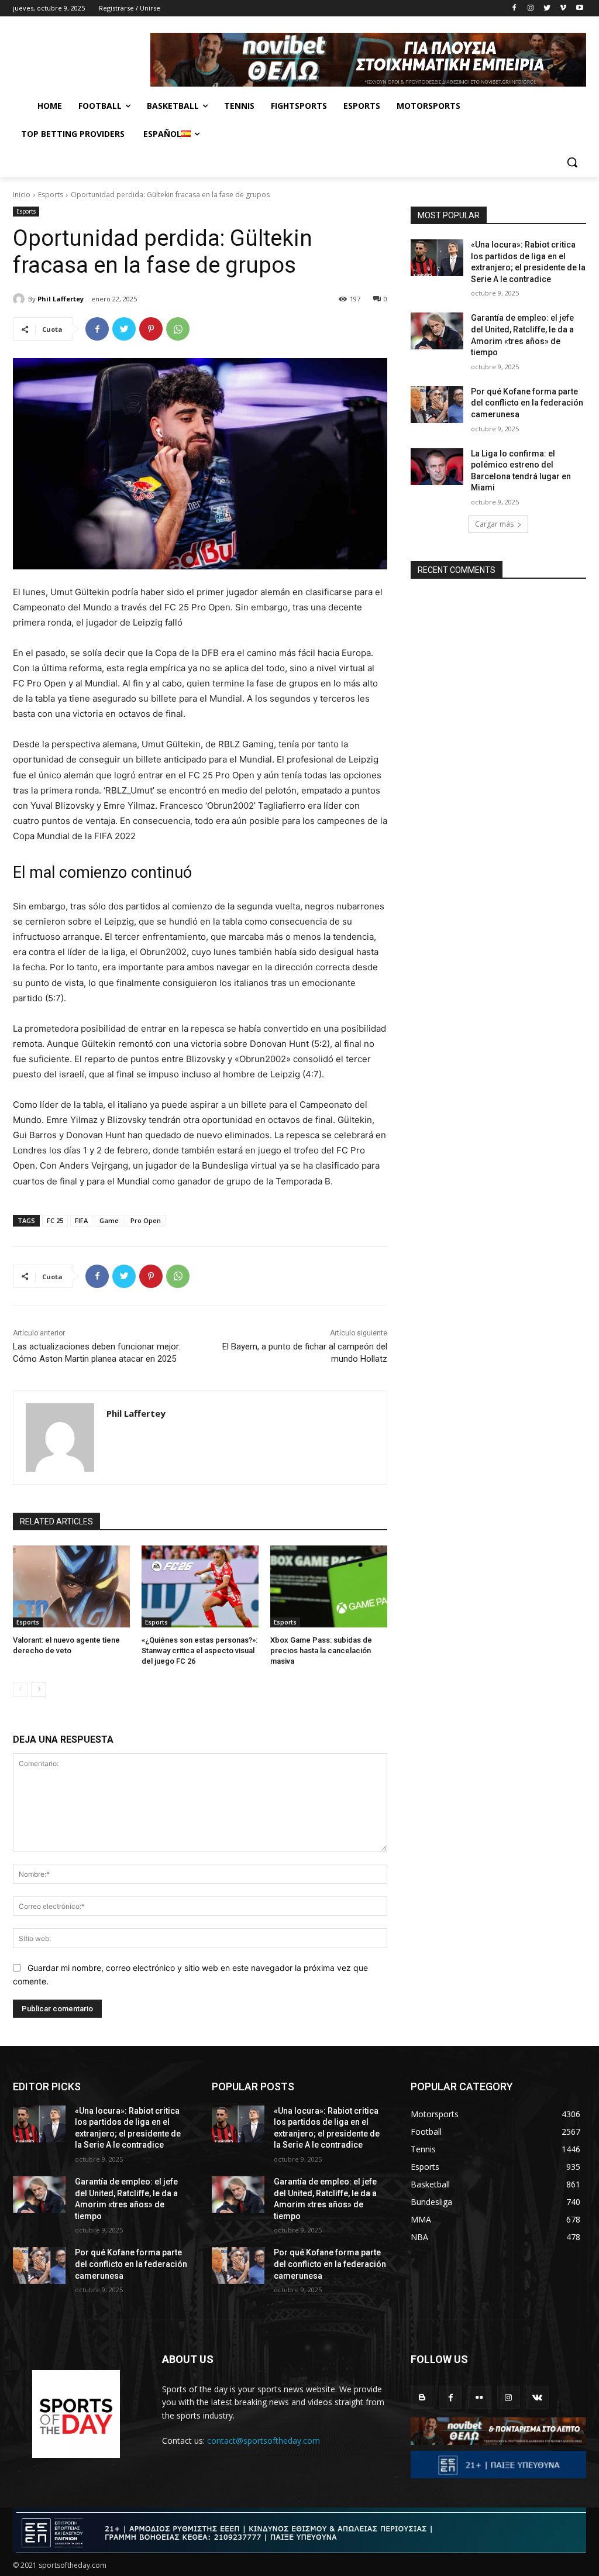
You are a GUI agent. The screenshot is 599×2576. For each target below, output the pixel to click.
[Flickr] (479, 2397)
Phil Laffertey (61, 299)
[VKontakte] (537, 2397)
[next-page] (39, 1689)
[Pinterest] (151, 329)
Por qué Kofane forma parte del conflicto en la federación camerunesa (527, 403)
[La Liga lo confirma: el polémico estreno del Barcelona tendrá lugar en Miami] (437, 467)
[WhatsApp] (178, 329)
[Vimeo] (563, 8)
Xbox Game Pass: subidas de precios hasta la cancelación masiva (321, 1651)
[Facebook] (514, 8)
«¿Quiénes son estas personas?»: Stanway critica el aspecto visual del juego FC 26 (199, 1651)
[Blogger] (422, 2397)
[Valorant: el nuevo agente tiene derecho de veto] (71, 1586)
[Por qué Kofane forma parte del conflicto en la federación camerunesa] (437, 405)
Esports (51, 195)
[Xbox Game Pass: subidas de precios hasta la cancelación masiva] (329, 1586)
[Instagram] (531, 8)
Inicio (22, 195)
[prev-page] (20, 1689)
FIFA (81, 1220)
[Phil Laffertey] (20, 299)
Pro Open (146, 1220)
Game (109, 1220)
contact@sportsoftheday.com (264, 2441)
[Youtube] (579, 8)
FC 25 (55, 1220)
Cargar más (494, 524)
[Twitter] (547, 8)
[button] (572, 162)
